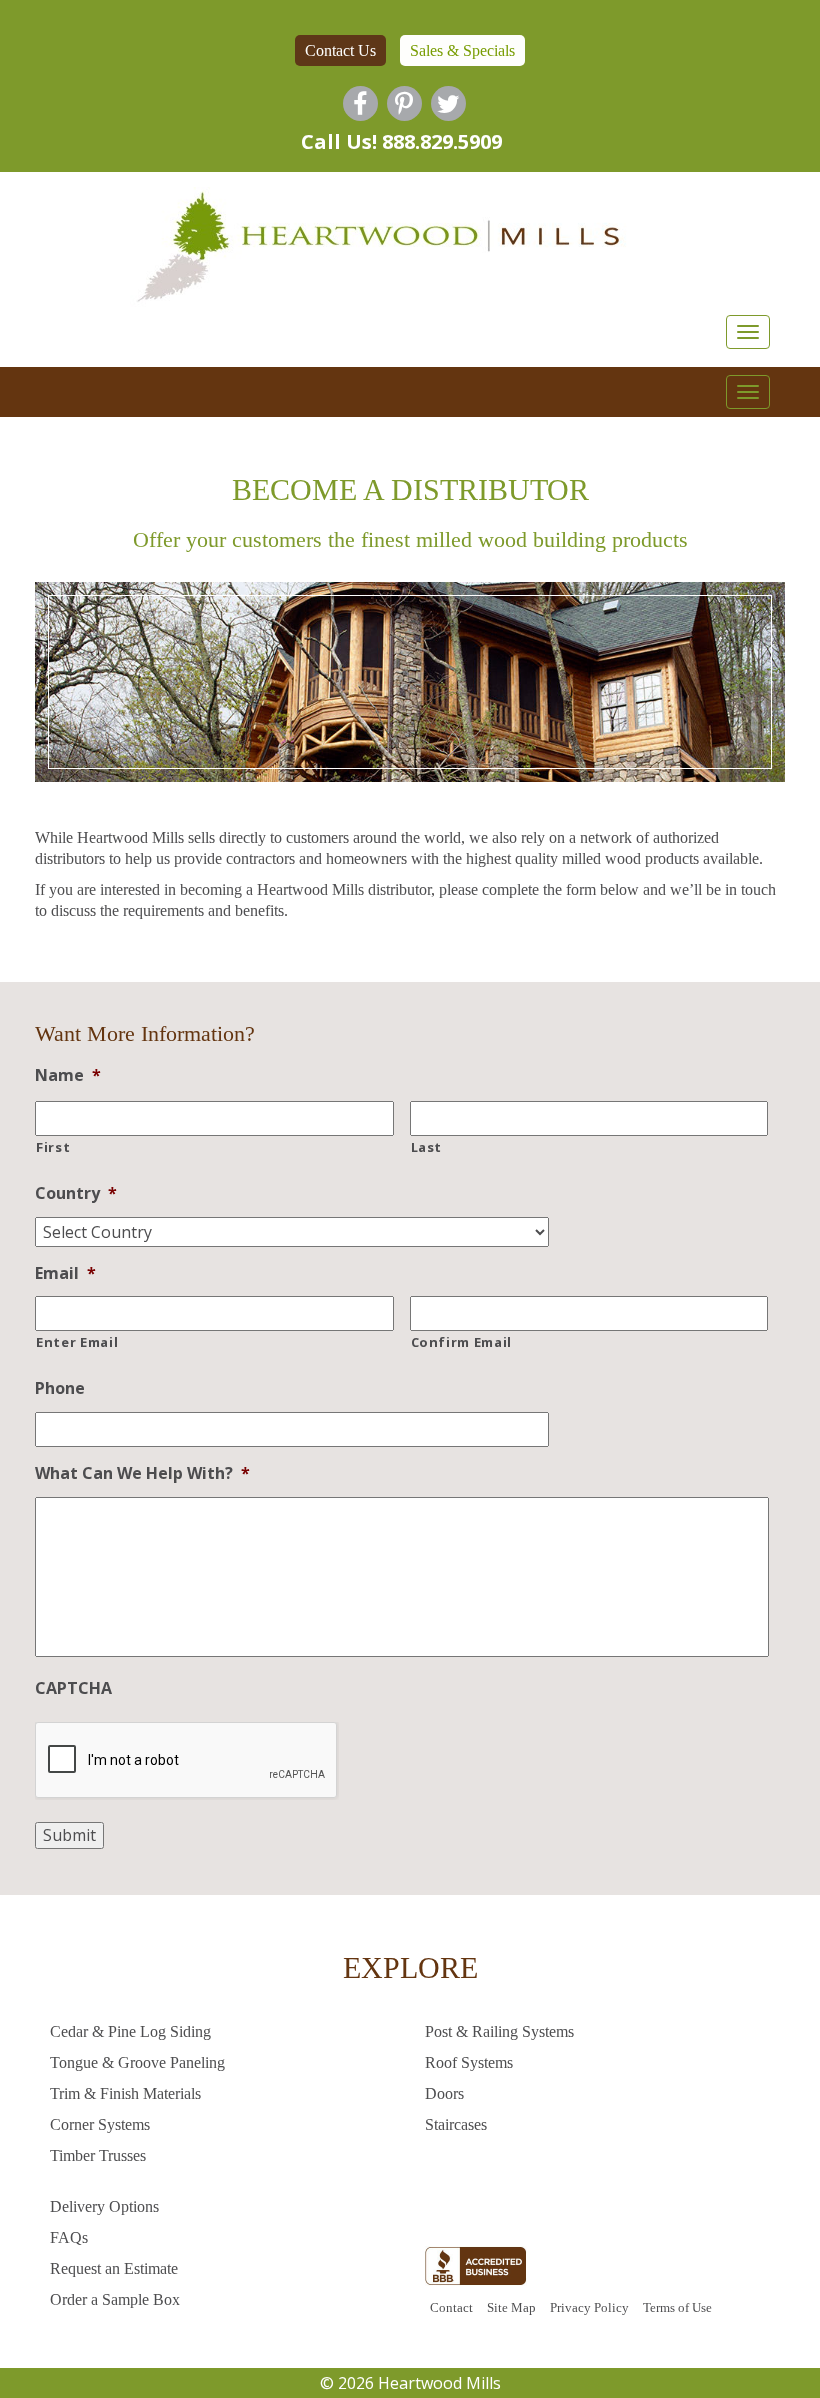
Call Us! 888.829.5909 (401, 141)
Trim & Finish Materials (125, 2093)
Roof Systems (469, 2062)
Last (427, 1147)
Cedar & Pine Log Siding (130, 2031)
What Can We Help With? (142, 1473)
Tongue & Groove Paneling (137, 2062)
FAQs (69, 2237)
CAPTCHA (73, 1688)
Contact (451, 2307)
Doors (444, 2093)
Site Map (511, 2307)
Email (65, 1273)
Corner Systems (100, 2124)
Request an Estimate (114, 2268)
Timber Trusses (98, 2155)
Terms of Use (677, 2307)
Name (68, 1075)
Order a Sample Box (115, 2299)
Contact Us (340, 50)
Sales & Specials (462, 50)
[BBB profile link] (476, 2271)
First (53, 1147)
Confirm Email (462, 1342)
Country (76, 1193)
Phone (60, 1388)
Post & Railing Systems (499, 2031)
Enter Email (77, 1342)
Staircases (456, 2124)
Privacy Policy (589, 2307)
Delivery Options (104, 2206)
